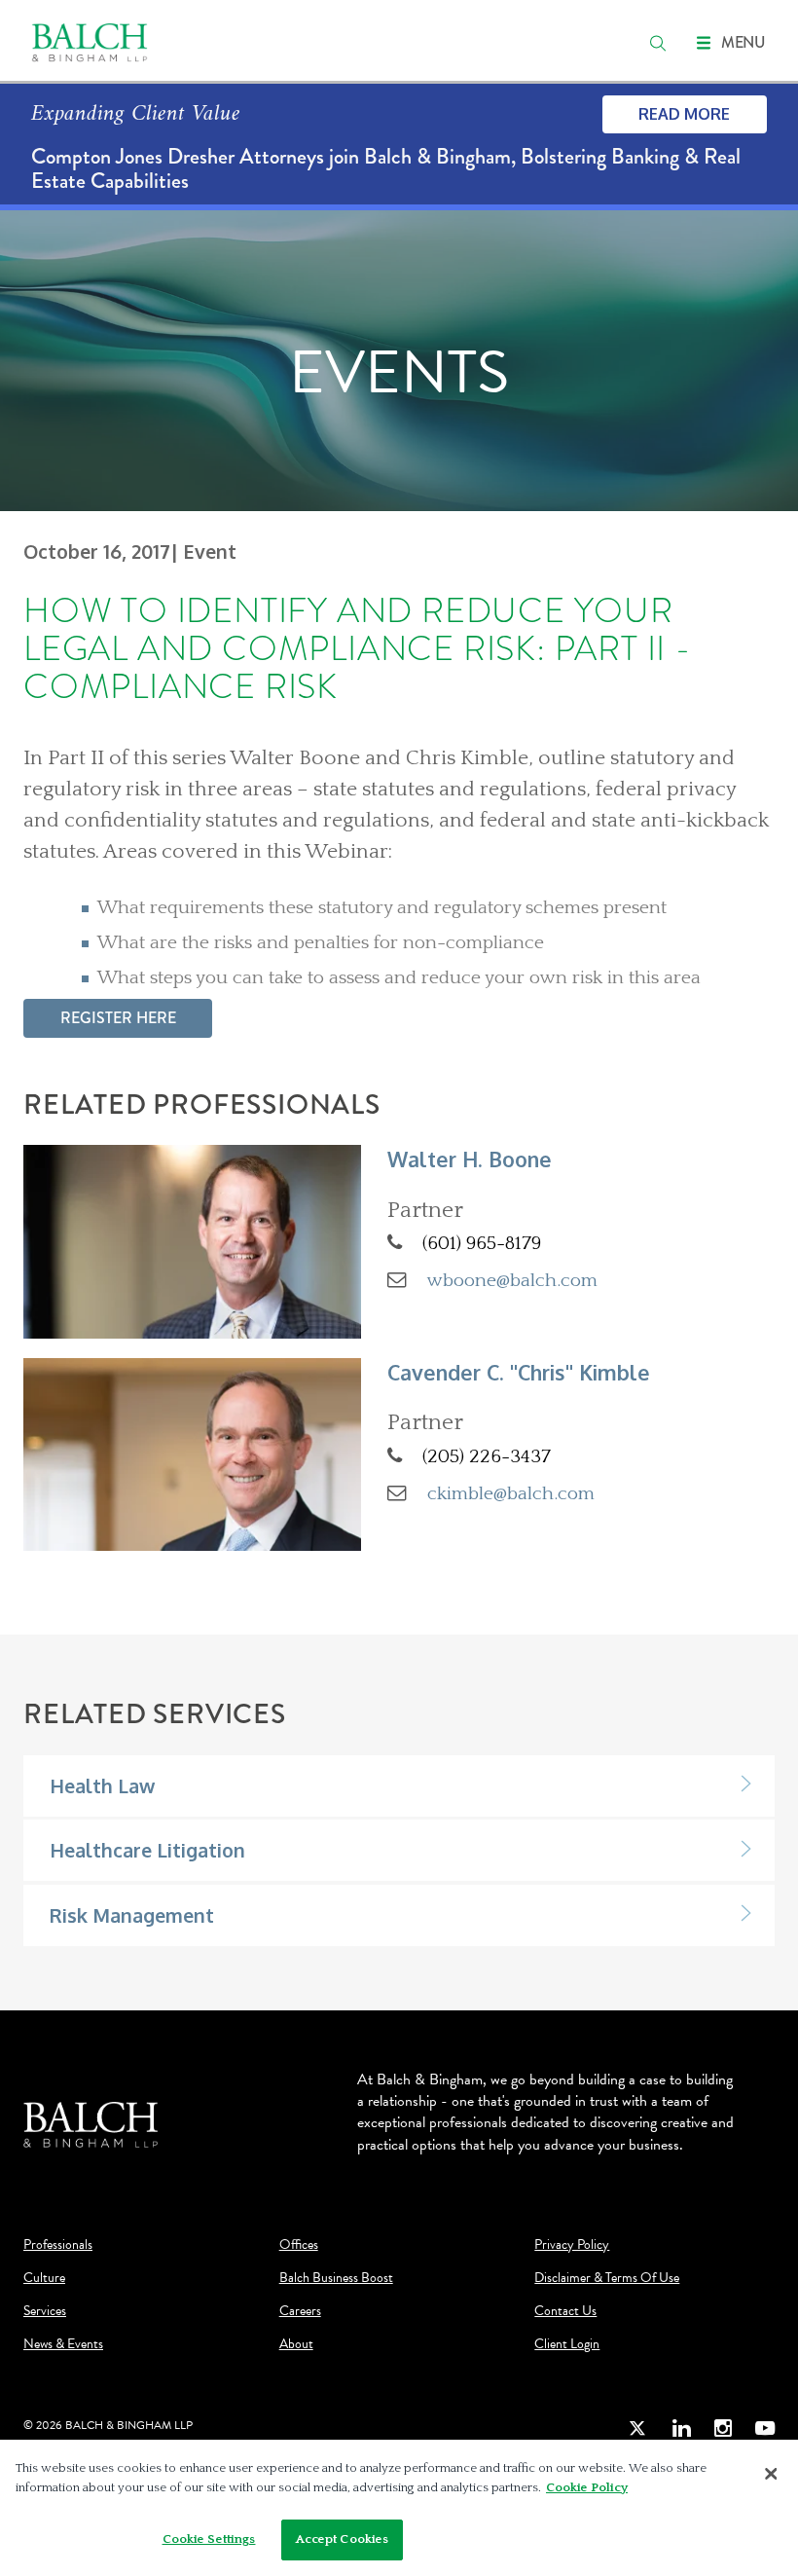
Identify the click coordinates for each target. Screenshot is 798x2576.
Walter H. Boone (470, 1159)
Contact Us (565, 2311)
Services (45, 2311)
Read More (684, 114)
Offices (299, 2245)
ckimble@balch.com (511, 1493)
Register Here (118, 1018)
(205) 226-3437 (487, 1456)
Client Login (567, 2344)
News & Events (63, 2344)
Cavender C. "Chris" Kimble (519, 1372)
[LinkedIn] (681, 2429)
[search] (658, 43)
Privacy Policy (572, 2245)
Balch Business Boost (336, 2278)
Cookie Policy (587, 2487)
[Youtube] (765, 2429)
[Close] (771, 2474)
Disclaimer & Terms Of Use (607, 2278)
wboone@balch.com (512, 1280)
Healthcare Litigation (147, 1850)
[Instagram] (723, 2429)
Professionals (58, 2245)
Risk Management (132, 1915)
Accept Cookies (343, 2539)
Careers (300, 2311)
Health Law (102, 1786)
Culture (44, 2278)
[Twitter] (638, 2429)
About (296, 2344)
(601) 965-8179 (482, 1243)
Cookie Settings (209, 2539)
